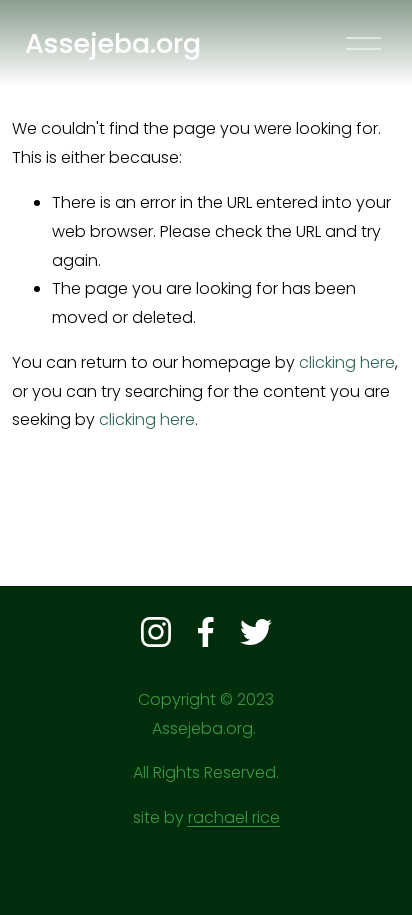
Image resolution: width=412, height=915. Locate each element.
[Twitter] (256, 632)
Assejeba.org (113, 43)
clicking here (347, 362)
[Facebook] (206, 632)
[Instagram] (156, 632)
